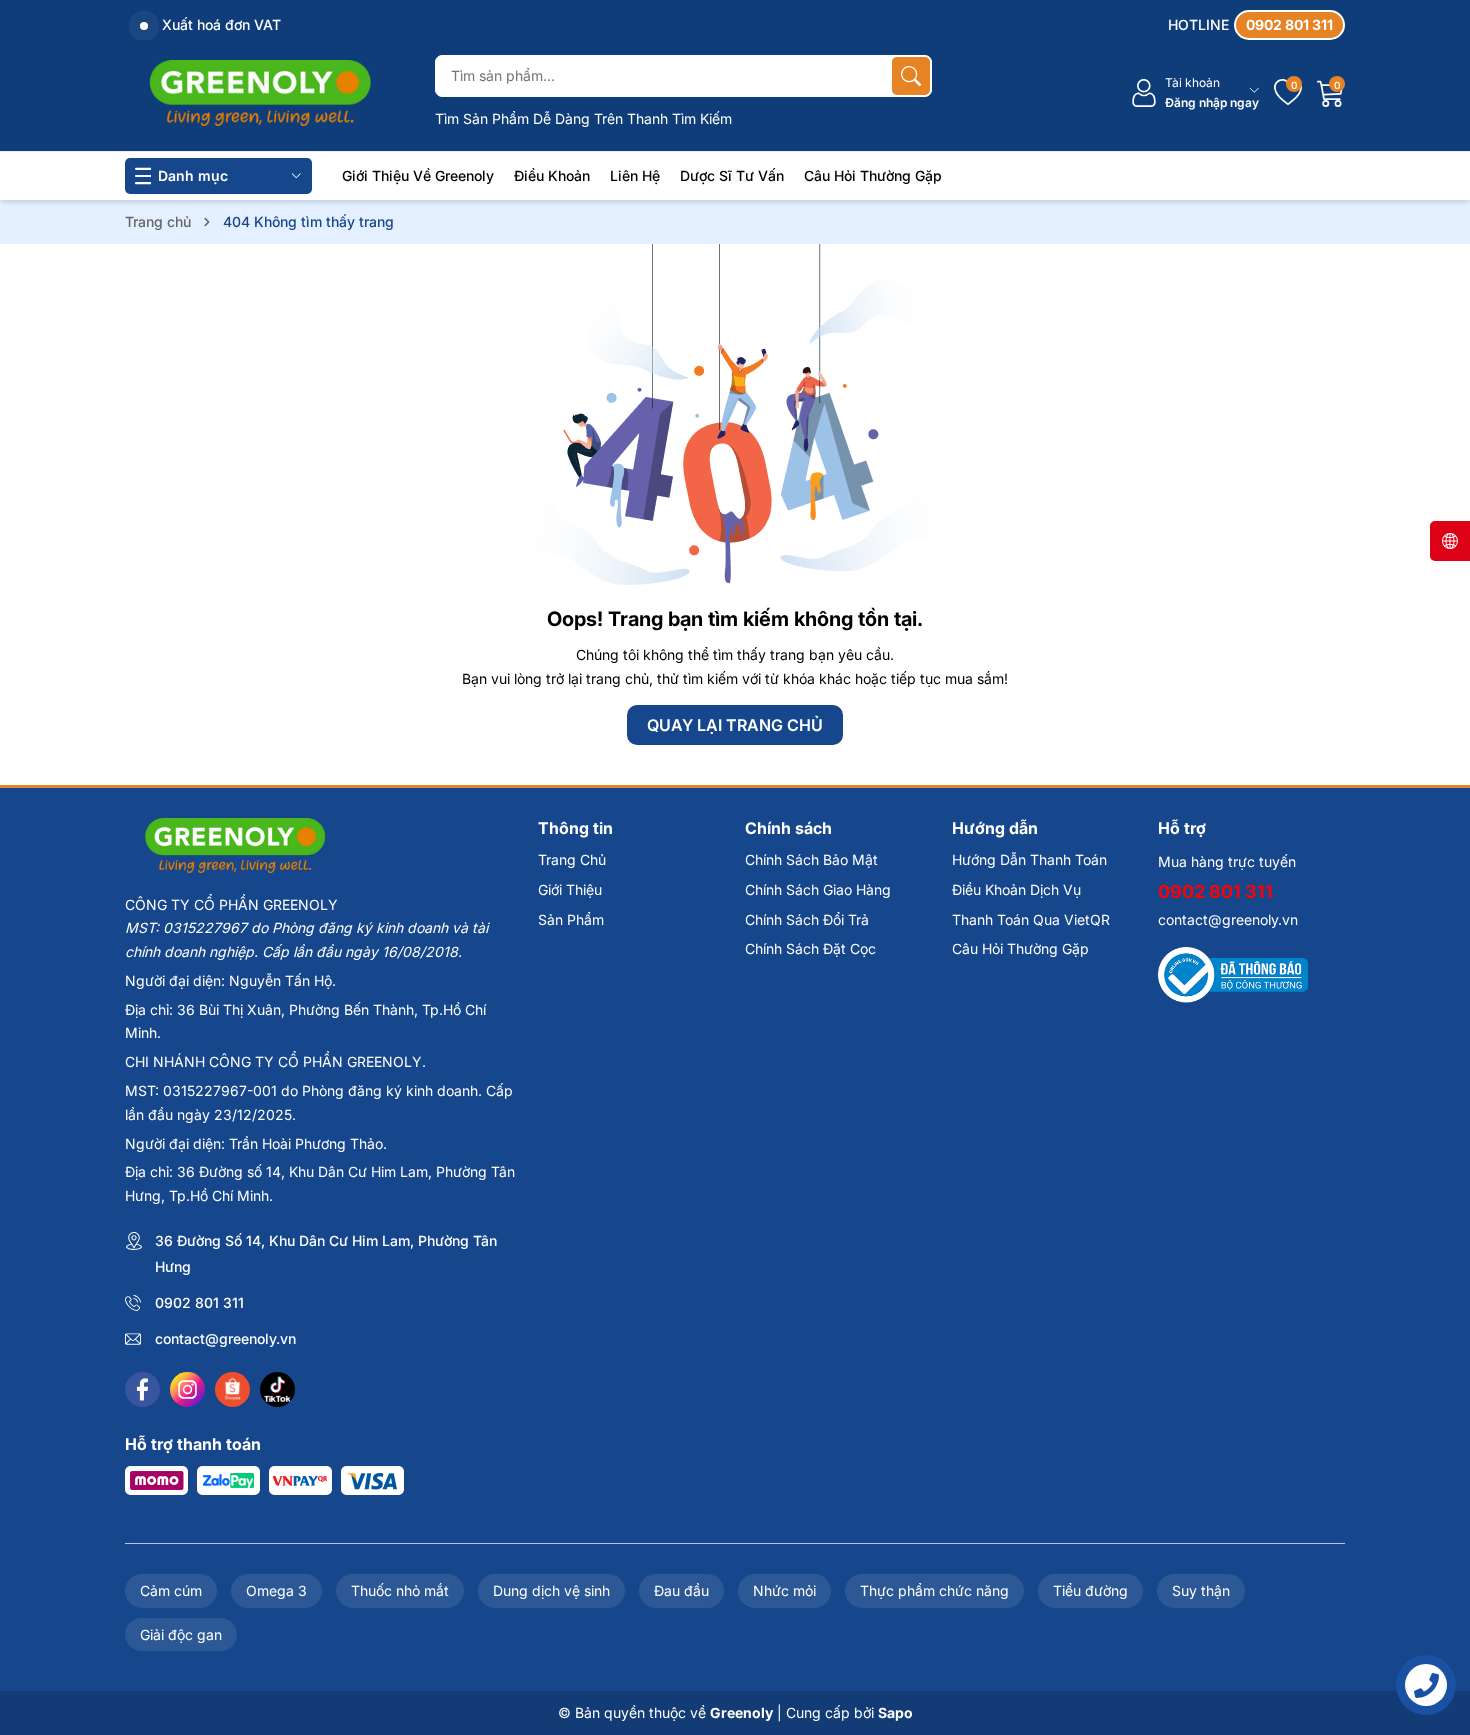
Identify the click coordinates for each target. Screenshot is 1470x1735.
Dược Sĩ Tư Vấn (732, 175)
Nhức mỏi (784, 1590)
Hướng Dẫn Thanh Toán (1029, 859)
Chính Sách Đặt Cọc (810, 948)
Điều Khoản (552, 175)
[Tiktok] (277, 1389)
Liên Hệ (635, 175)
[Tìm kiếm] (911, 76)
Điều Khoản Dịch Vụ (1016, 889)
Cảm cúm (171, 1590)
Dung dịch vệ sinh (551, 1590)
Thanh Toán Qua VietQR (1031, 919)
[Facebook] (142, 1389)
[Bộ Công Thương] (1233, 973)
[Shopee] (232, 1389)
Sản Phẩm (571, 919)
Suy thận (1201, 1590)
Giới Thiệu (570, 889)
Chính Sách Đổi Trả (807, 919)
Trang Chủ (572, 859)
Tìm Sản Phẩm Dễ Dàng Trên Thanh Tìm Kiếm (583, 118)
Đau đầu (681, 1590)
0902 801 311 (199, 1302)
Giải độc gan (181, 1634)
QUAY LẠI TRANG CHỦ (735, 725)
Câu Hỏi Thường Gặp (873, 175)
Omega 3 (276, 1590)
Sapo (895, 1712)
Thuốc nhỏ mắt (400, 1590)
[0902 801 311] (1256, 25)
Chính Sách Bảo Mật (811, 859)
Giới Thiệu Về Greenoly (418, 175)
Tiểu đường (1090, 1590)
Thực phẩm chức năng (934, 1590)
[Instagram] (187, 1389)
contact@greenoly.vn (225, 1338)
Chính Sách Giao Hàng (818, 889)
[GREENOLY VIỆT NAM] (260, 93)
